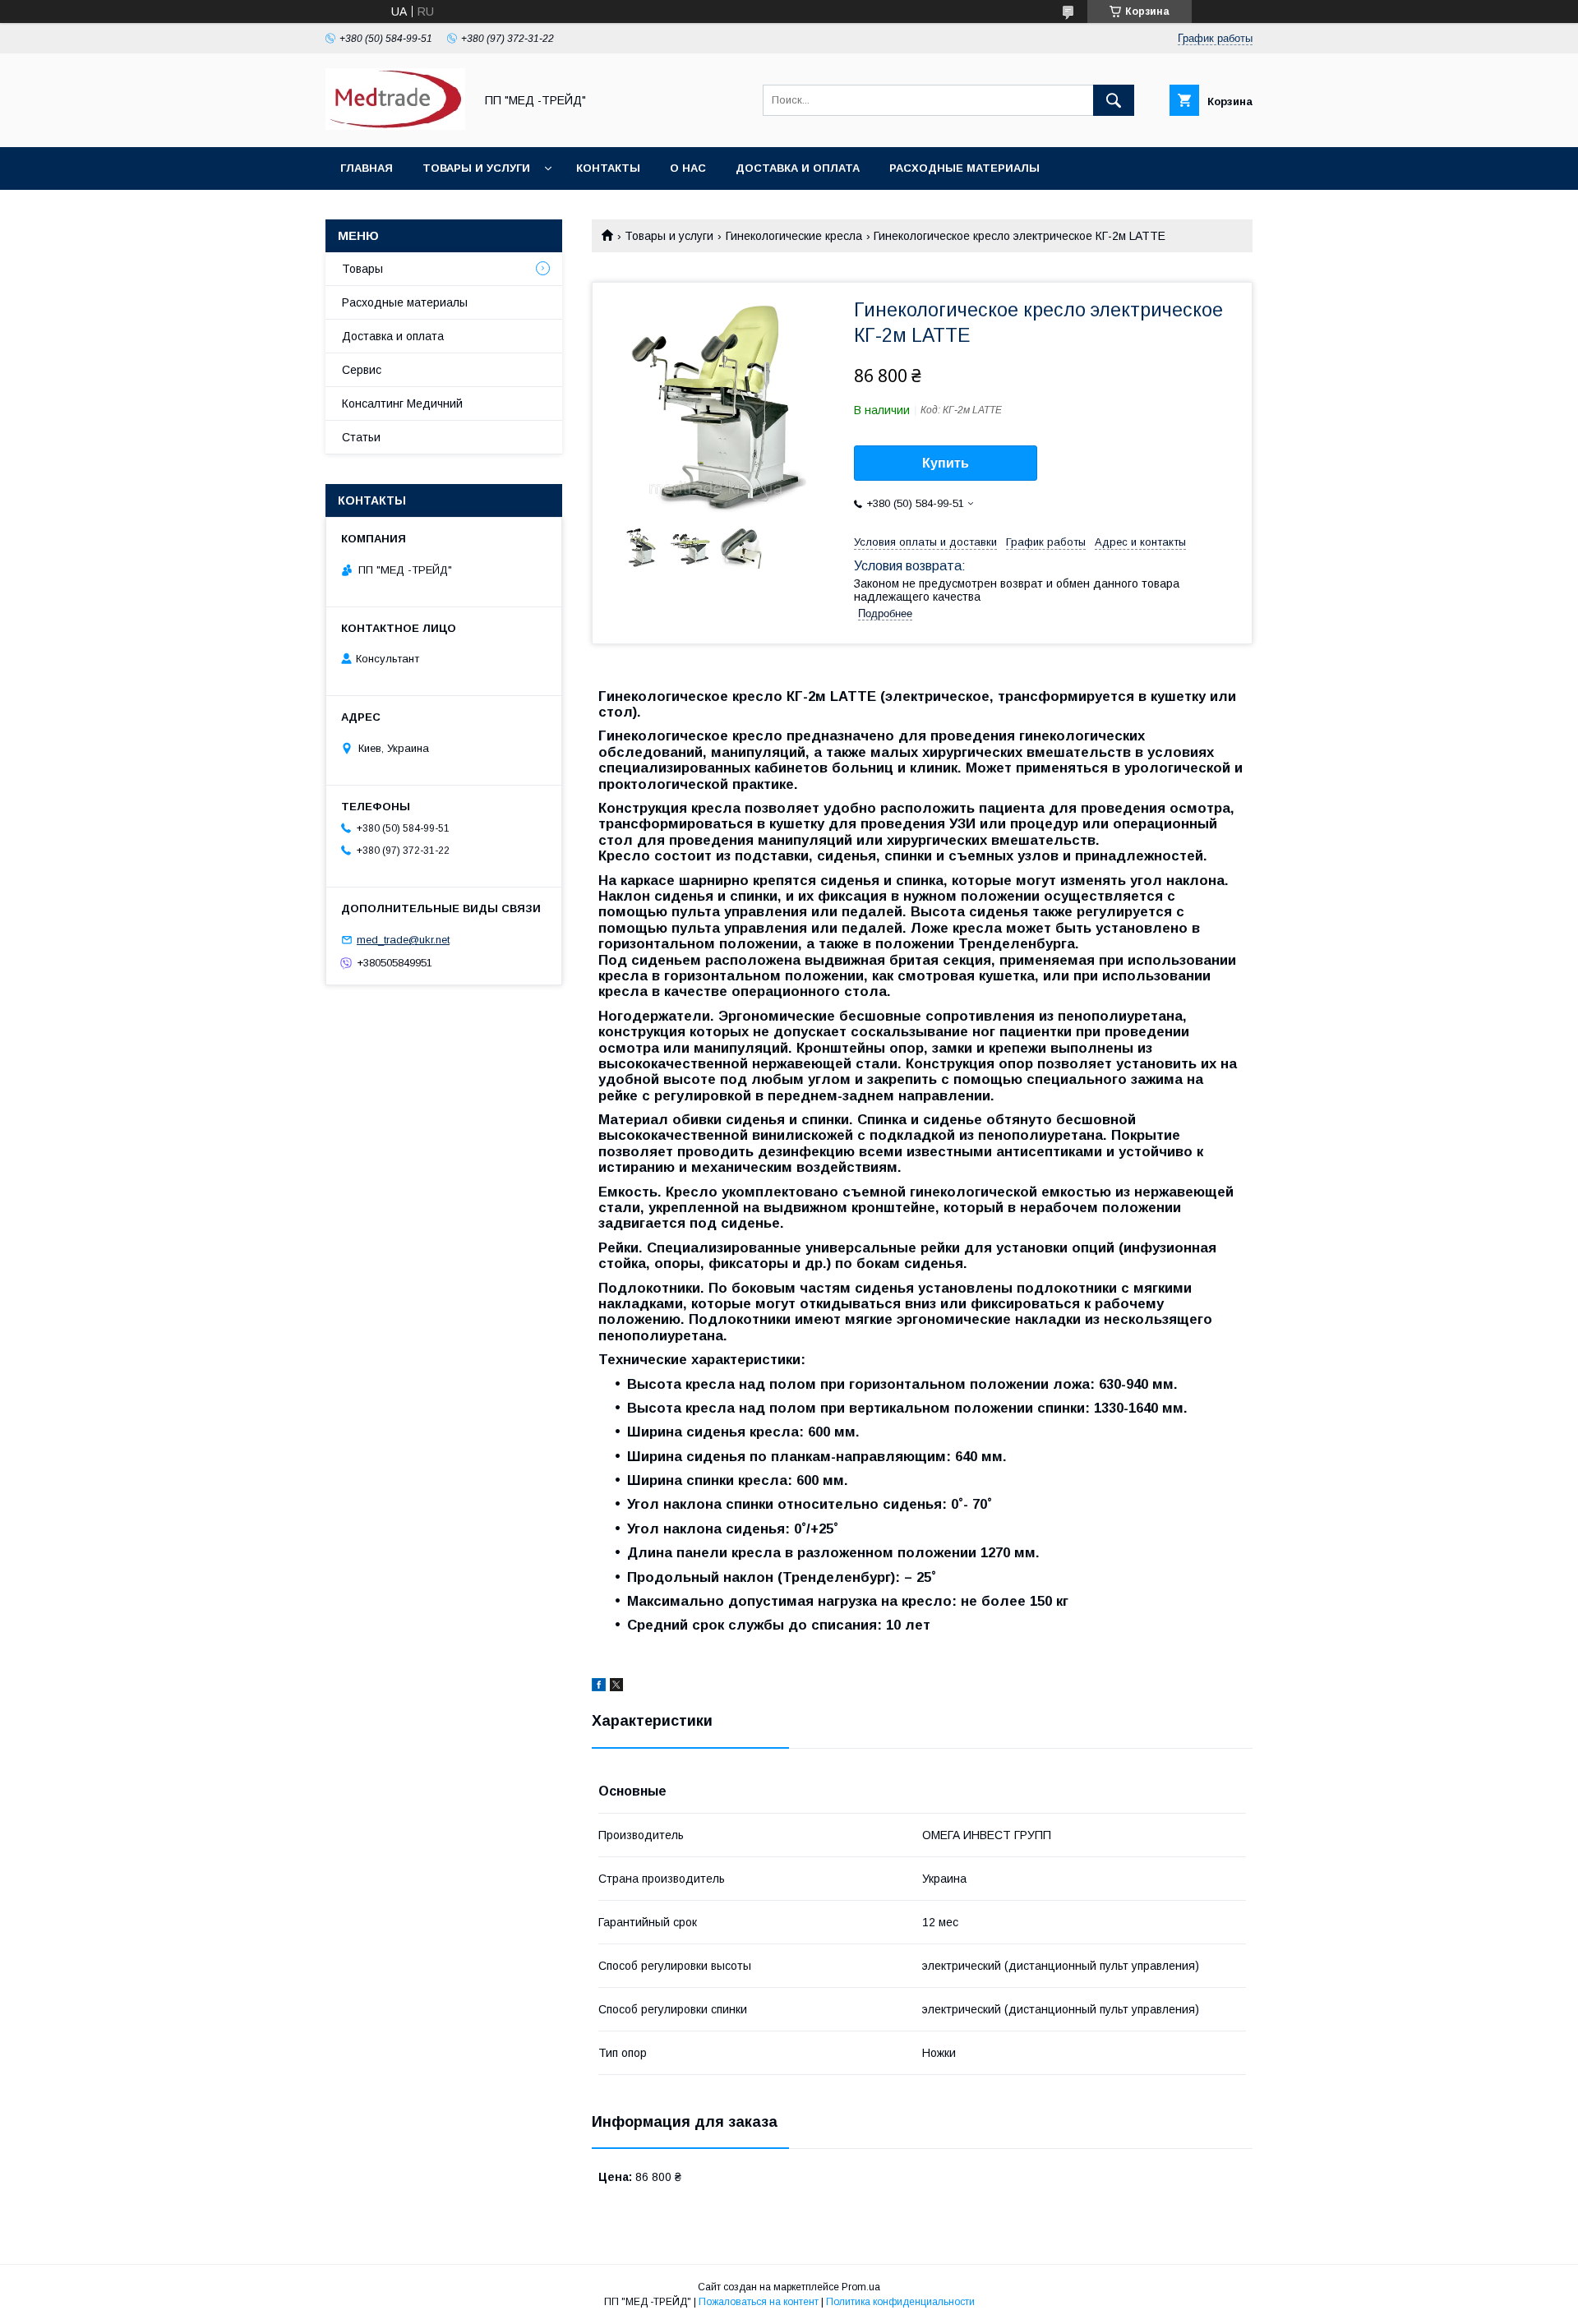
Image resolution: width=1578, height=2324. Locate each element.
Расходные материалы (964, 168)
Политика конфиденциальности (900, 2302)
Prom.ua (861, 2287)
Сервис (362, 370)
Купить (946, 463)
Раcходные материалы (405, 302)
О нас (688, 168)
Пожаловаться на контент (759, 2302)
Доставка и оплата (798, 168)
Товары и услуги (476, 168)
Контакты (608, 168)
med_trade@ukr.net (403, 940)
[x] (616, 1687)
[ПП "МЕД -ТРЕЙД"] (395, 126)
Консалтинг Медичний (402, 403)
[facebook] (599, 1687)
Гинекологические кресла (794, 236)
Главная (367, 168)
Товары (362, 269)
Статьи (361, 437)
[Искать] (1114, 100)
